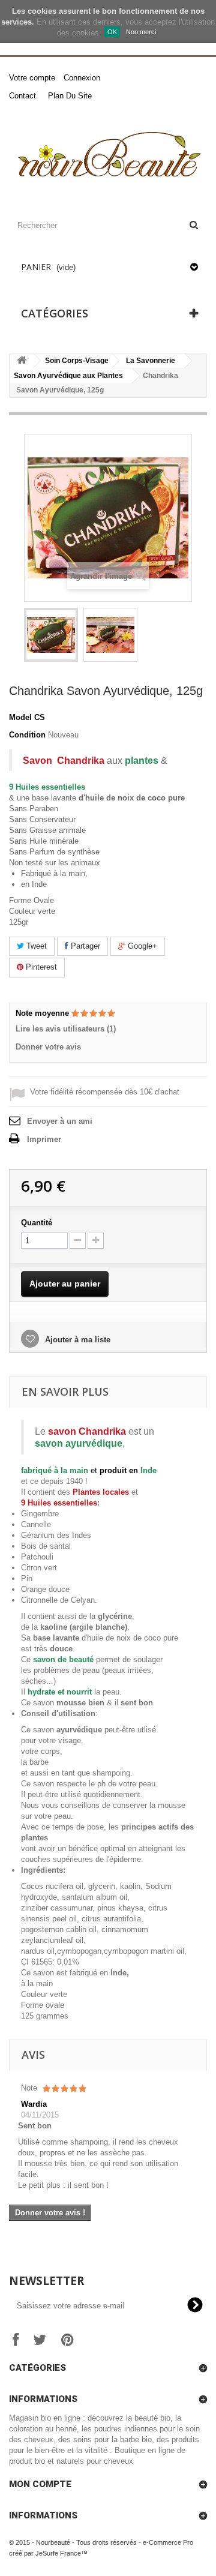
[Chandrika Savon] (51, 635)
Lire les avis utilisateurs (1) (66, 1029)
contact (22, 96)
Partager (84, 946)
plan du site (70, 96)
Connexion (82, 78)
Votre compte (32, 78)
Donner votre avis (48, 1047)
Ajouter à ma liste (76, 1340)
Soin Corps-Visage (77, 361)
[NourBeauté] (108, 156)
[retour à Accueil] (22, 361)
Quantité (37, 1223)
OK (112, 32)
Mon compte (40, 2484)
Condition (27, 735)
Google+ (141, 946)
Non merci (141, 32)
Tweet (35, 946)
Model (20, 717)
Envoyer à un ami (60, 1121)
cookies (42, 11)
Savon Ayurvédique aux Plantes (68, 376)
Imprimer (44, 1139)
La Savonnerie (151, 361)
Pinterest (40, 967)
